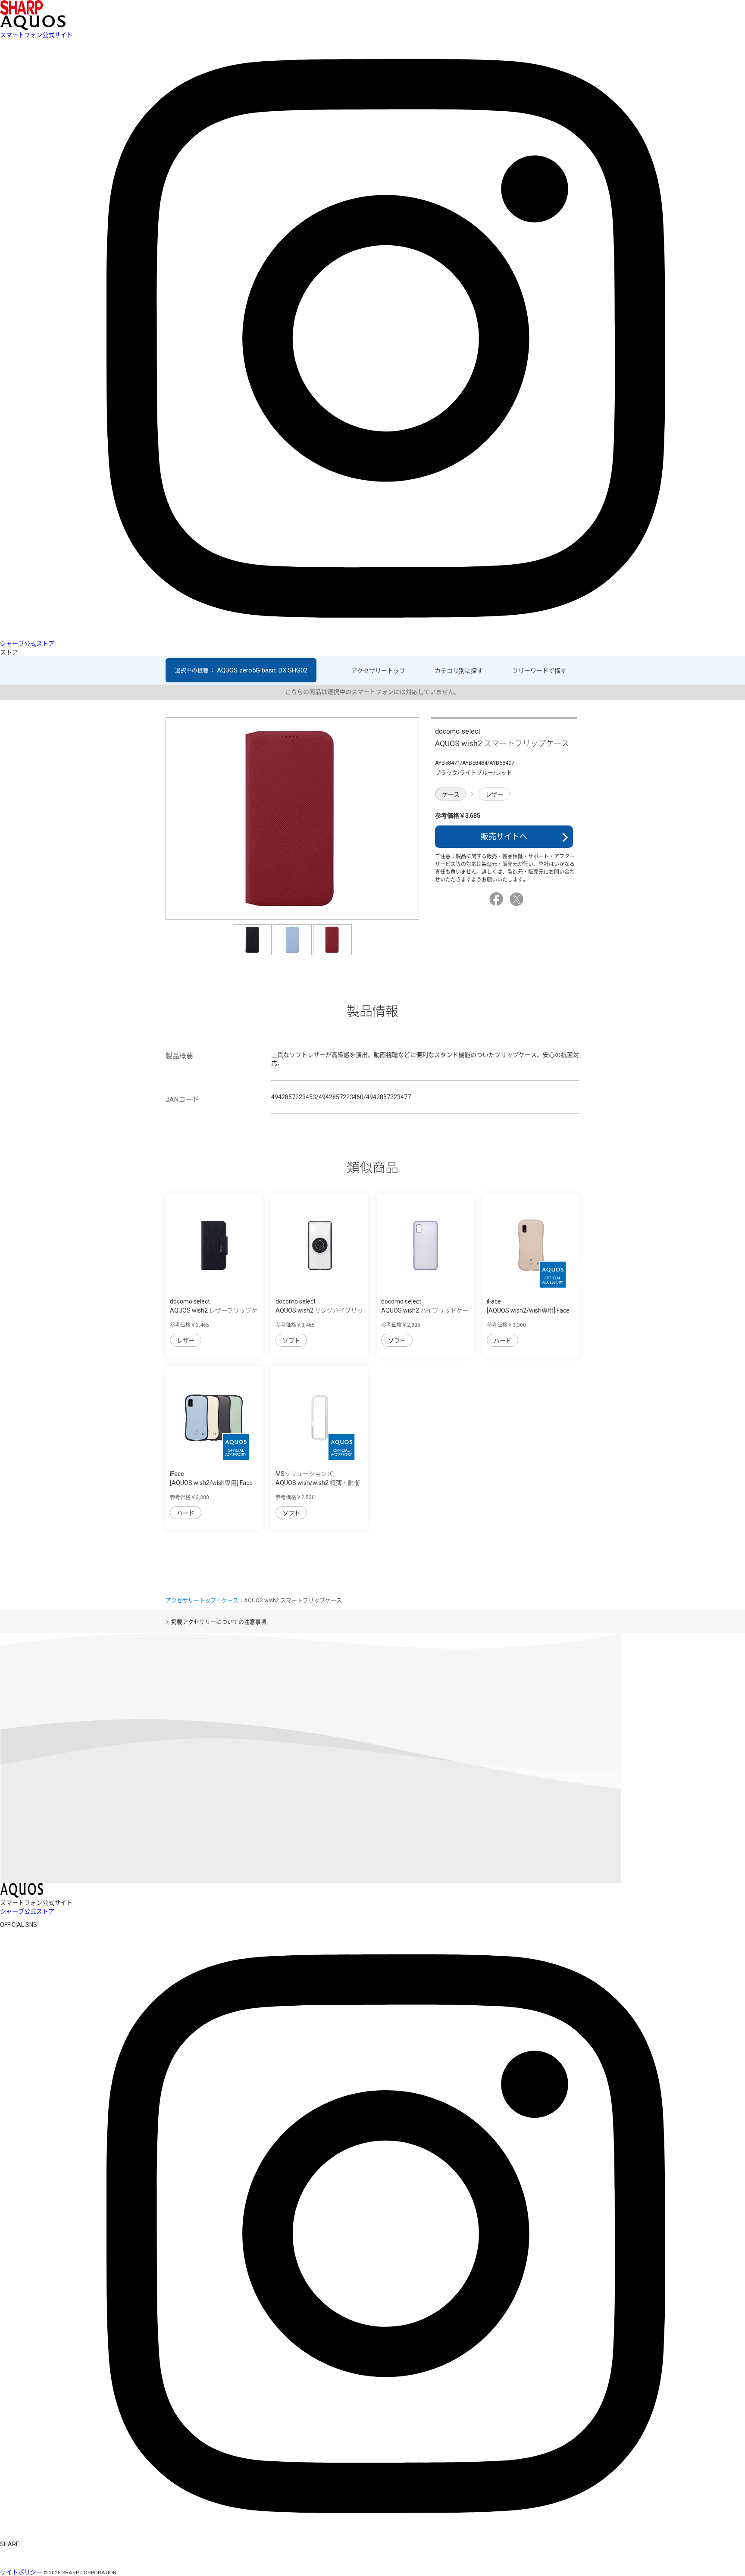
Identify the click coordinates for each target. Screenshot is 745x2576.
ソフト (291, 1341)
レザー (494, 794)
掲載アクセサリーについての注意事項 (219, 1622)
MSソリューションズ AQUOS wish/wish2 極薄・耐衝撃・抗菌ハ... (318, 1483)
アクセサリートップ (378, 671)
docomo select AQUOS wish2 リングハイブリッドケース (319, 1310)
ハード (502, 1341)
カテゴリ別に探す (459, 671)
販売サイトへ (504, 836)
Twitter (518, 899)
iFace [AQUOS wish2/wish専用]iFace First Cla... (528, 1310)
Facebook (498, 899)
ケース (451, 794)
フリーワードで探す (539, 671)
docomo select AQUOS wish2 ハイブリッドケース (425, 1310)
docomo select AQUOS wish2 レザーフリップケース (214, 1310)
